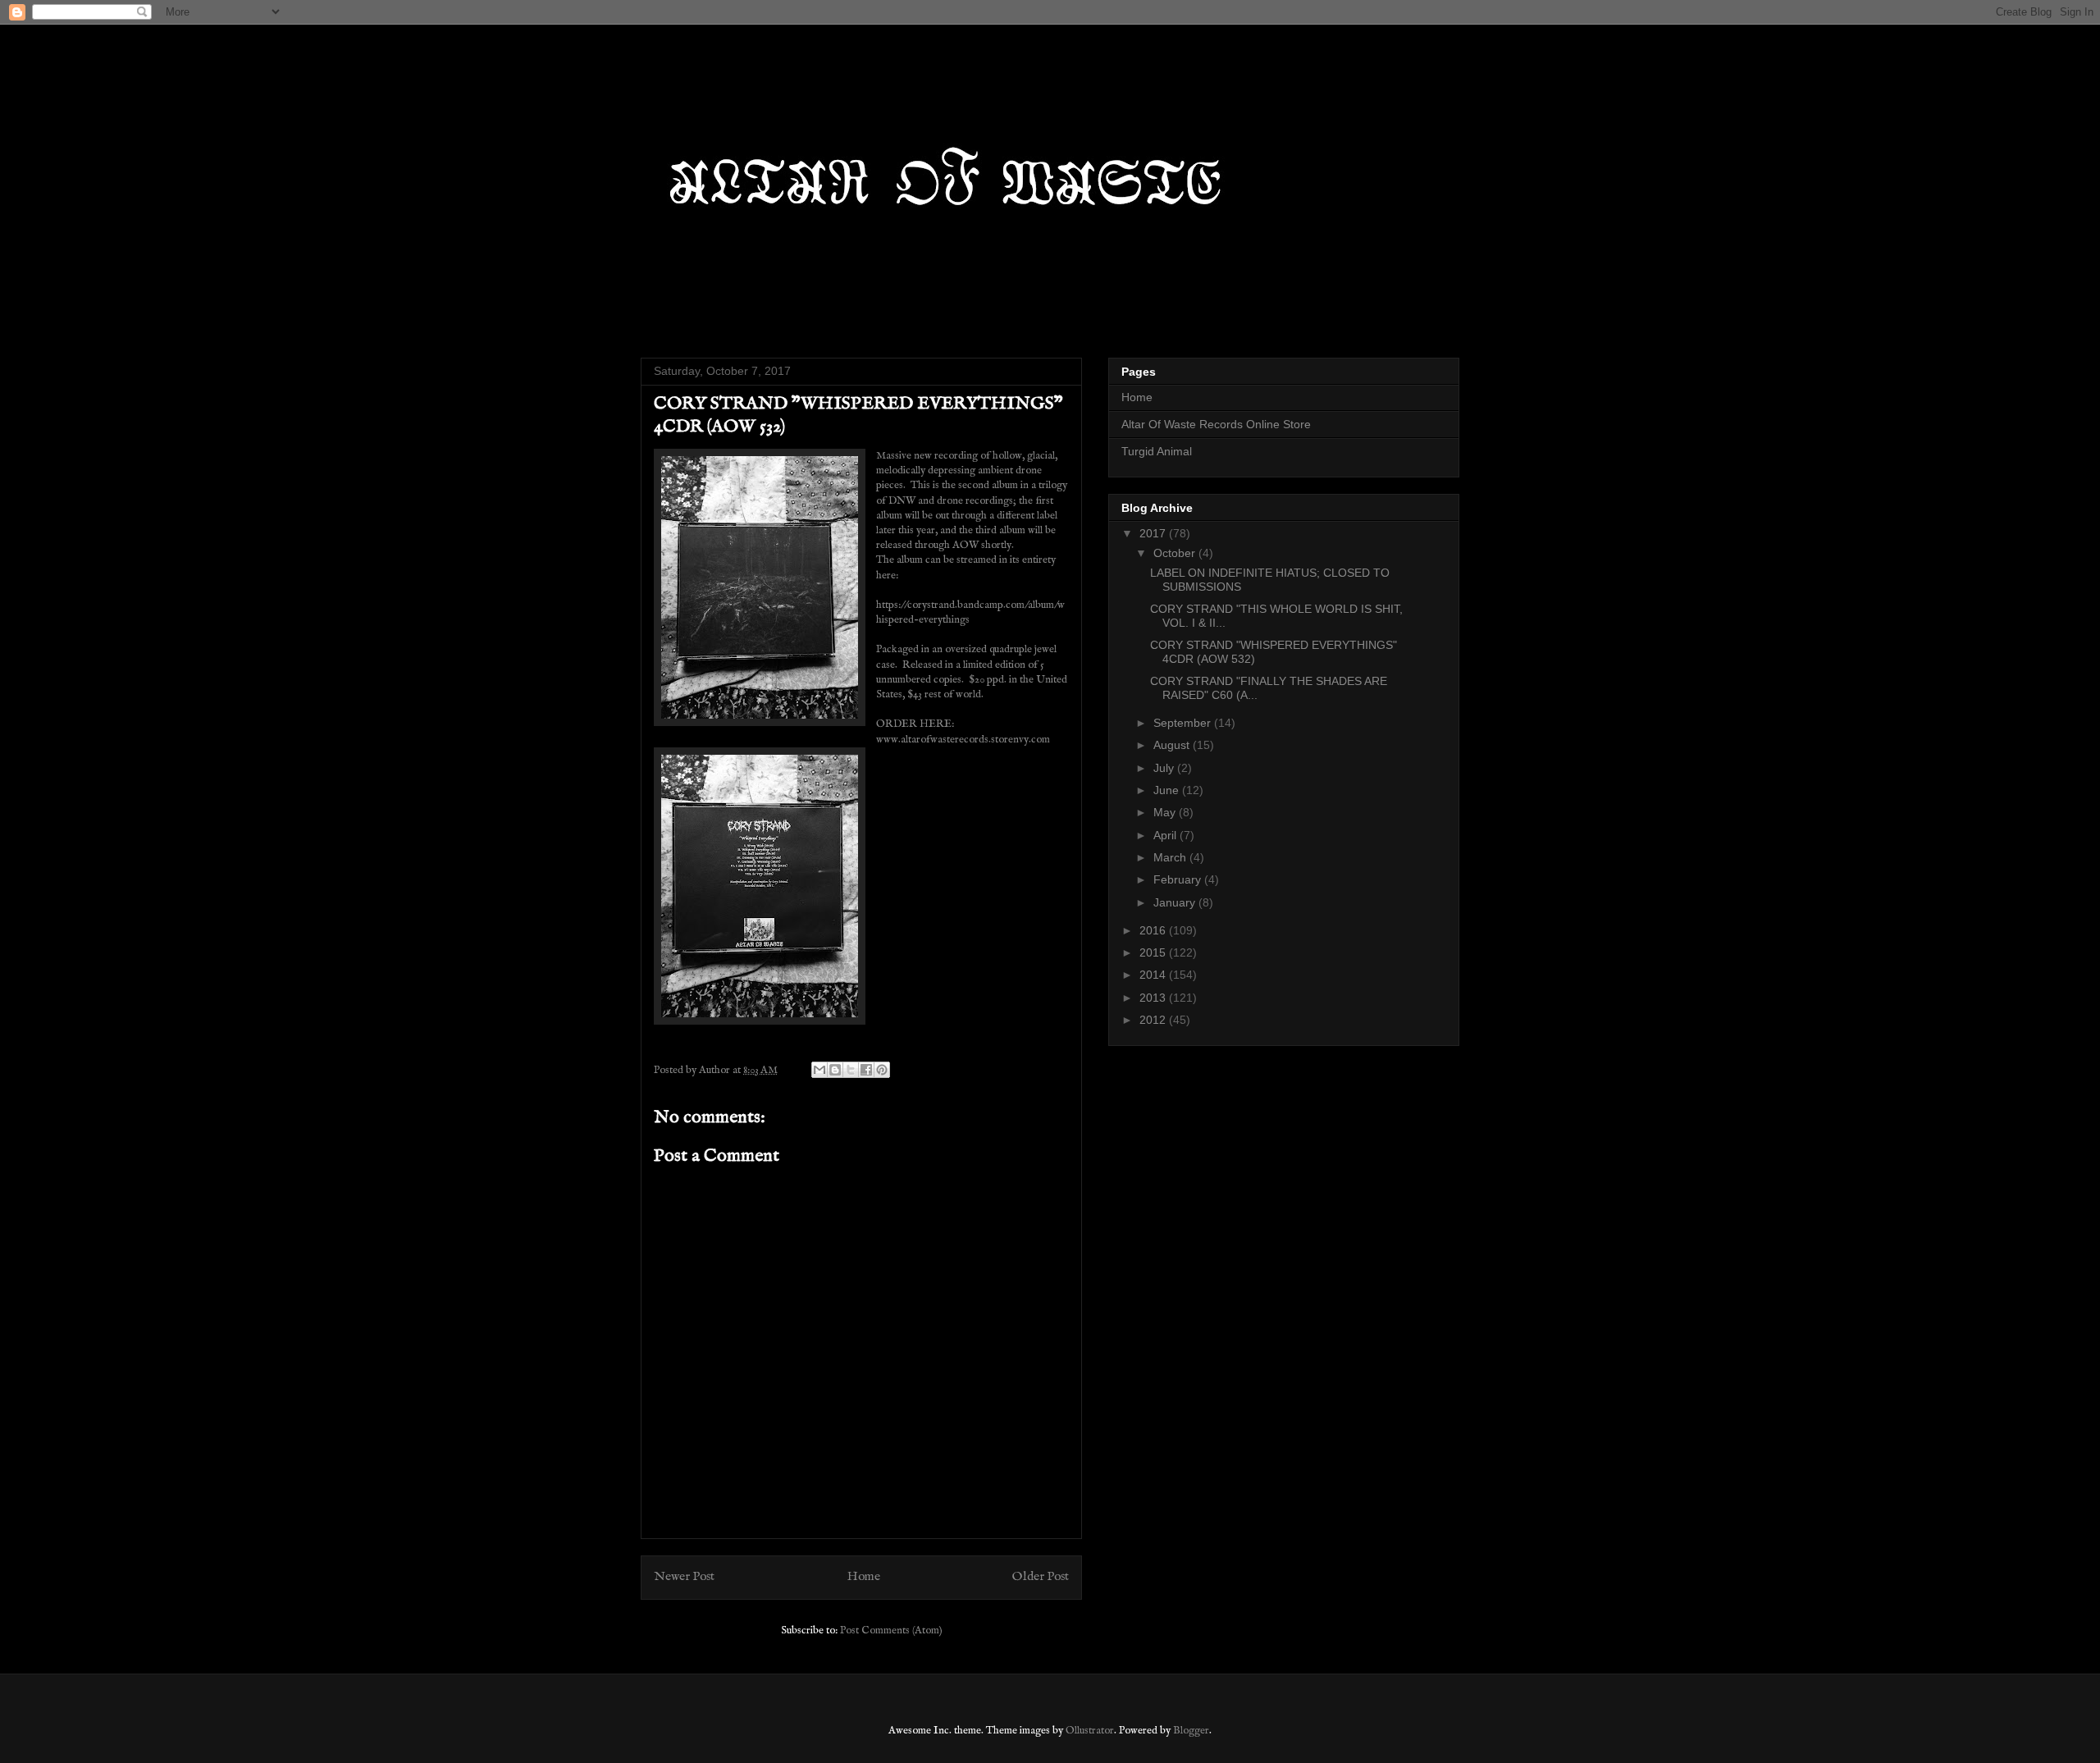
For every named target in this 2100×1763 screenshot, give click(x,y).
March (1171, 857)
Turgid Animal (1157, 451)
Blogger (1191, 1731)
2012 (1154, 1020)
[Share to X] (851, 1070)
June (1168, 790)
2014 (1154, 975)
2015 (1154, 952)
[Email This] (819, 1070)
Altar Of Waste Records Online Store (1216, 424)
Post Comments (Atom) (891, 1631)
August (1173, 745)
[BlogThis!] (835, 1070)
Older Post (1041, 1577)
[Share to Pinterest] (882, 1070)
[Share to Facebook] (866, 1070)
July (1165, 768)
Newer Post (684, 1577)
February (1179, 879)
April (1166, 835)
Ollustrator (1090, 1731)
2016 (1154, 930)
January (1176, 902)
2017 (1154, 533)
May (1166, 812)
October (1176, 553)
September (1184, 723)
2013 (1154, 998)
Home (864, 1577)
